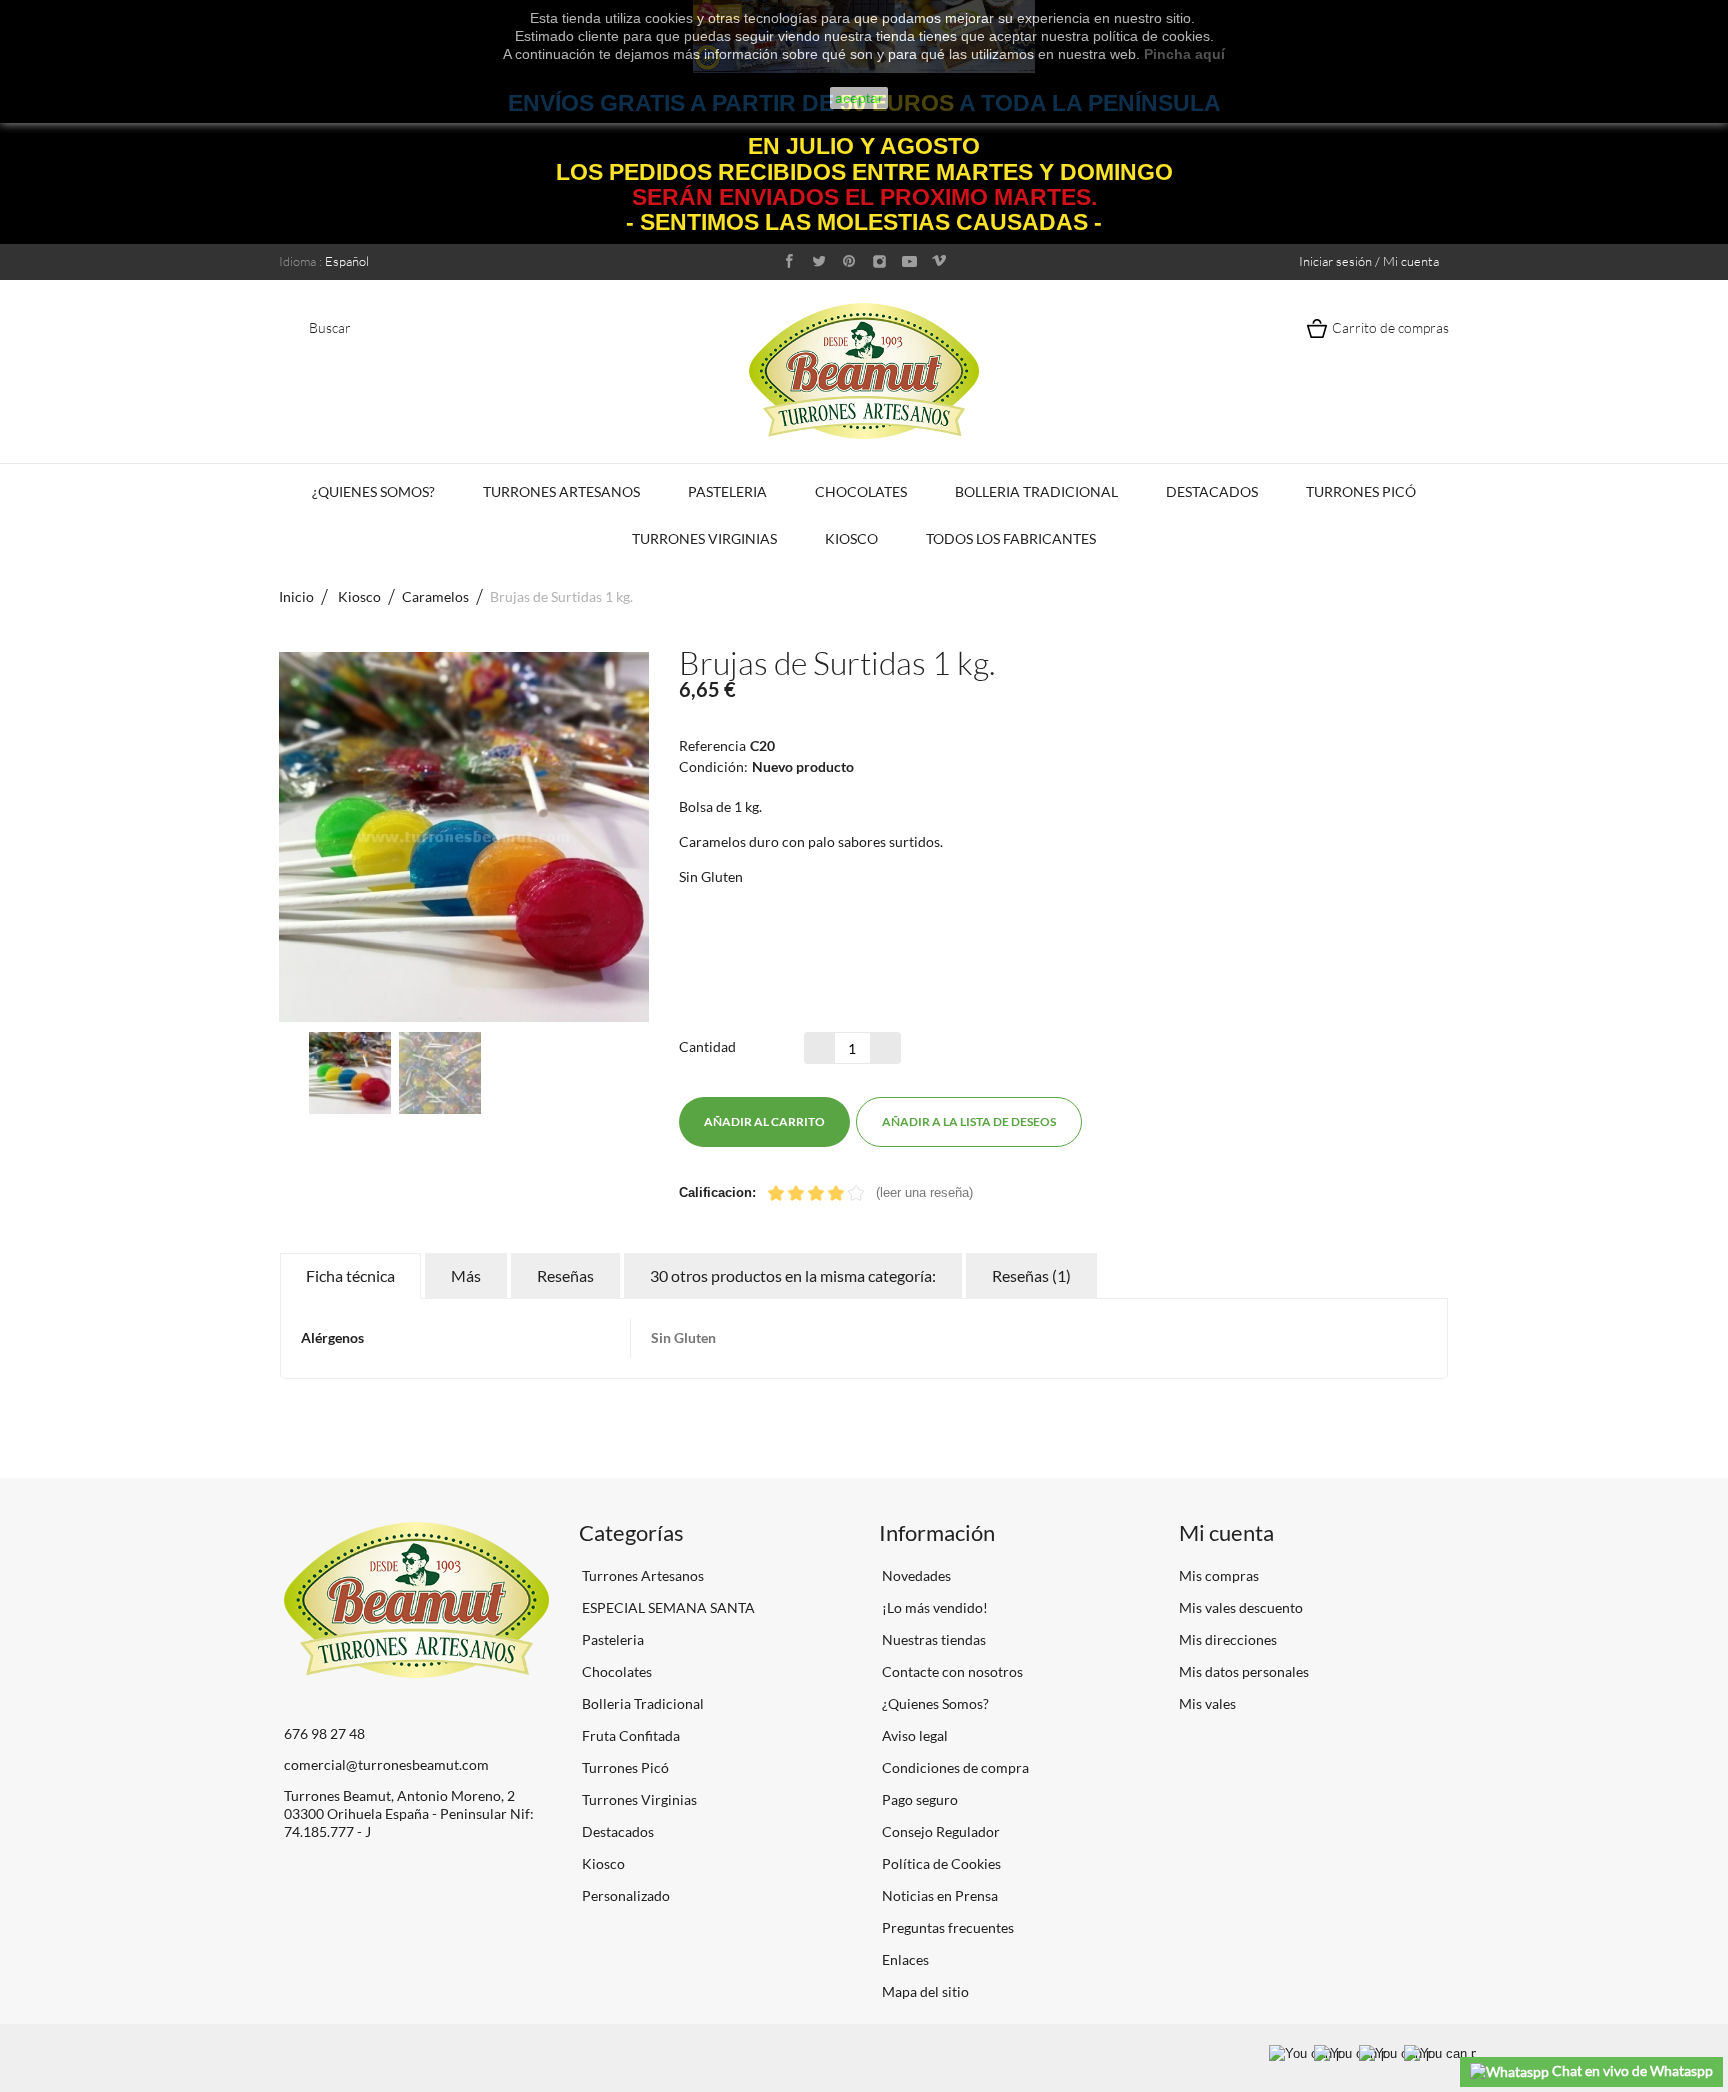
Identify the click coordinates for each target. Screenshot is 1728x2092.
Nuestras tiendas (932, 1639)
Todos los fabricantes (1011, 538)
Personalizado (624, 1895)
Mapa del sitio (924, 1991)
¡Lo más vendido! (933, 1607)
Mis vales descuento (1241, 1607)
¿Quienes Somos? (373, 491)
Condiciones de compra (954, 1767)
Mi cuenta (1226, 1532)
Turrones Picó (1361, 491)
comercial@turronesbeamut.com (386, 1764)
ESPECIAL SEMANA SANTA (667, 1607)
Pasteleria (727, 491)
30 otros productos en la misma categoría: (793, 1275)
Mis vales (1207, 1703)
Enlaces (904, 1959)
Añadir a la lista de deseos (969, 1121)
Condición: (713, 766)
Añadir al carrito (764, 1121)
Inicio (296, 596)
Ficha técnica (350, 1275)
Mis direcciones (1228, 1639)
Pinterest (1167, 1122)
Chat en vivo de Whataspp (1631, 2070)
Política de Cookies (940, 1863)
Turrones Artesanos (561, 491)
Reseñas (565, 1275)
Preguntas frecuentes (946, 1927)
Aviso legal (913, 1735)
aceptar (859, 98)
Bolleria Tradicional (1036, 491)
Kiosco (851, 538)
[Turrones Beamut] (864, 370)
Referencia (712, 745)
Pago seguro (918, 1799)
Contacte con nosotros (951, 1671)
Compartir (1131, 1122)
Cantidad (707, 1046)
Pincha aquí (1184, 54)
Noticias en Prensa (938, 1895)
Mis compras (1219, 1575)
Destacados (1212, 491)
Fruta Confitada (629, 1735)
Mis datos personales (1244, 1671)
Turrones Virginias (704, 538)
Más (466, 1275)
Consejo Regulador (939, 1831)
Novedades (915, 1575)
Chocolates (861, 491)
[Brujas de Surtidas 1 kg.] (350, 1073)
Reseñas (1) (1031, 1275)
